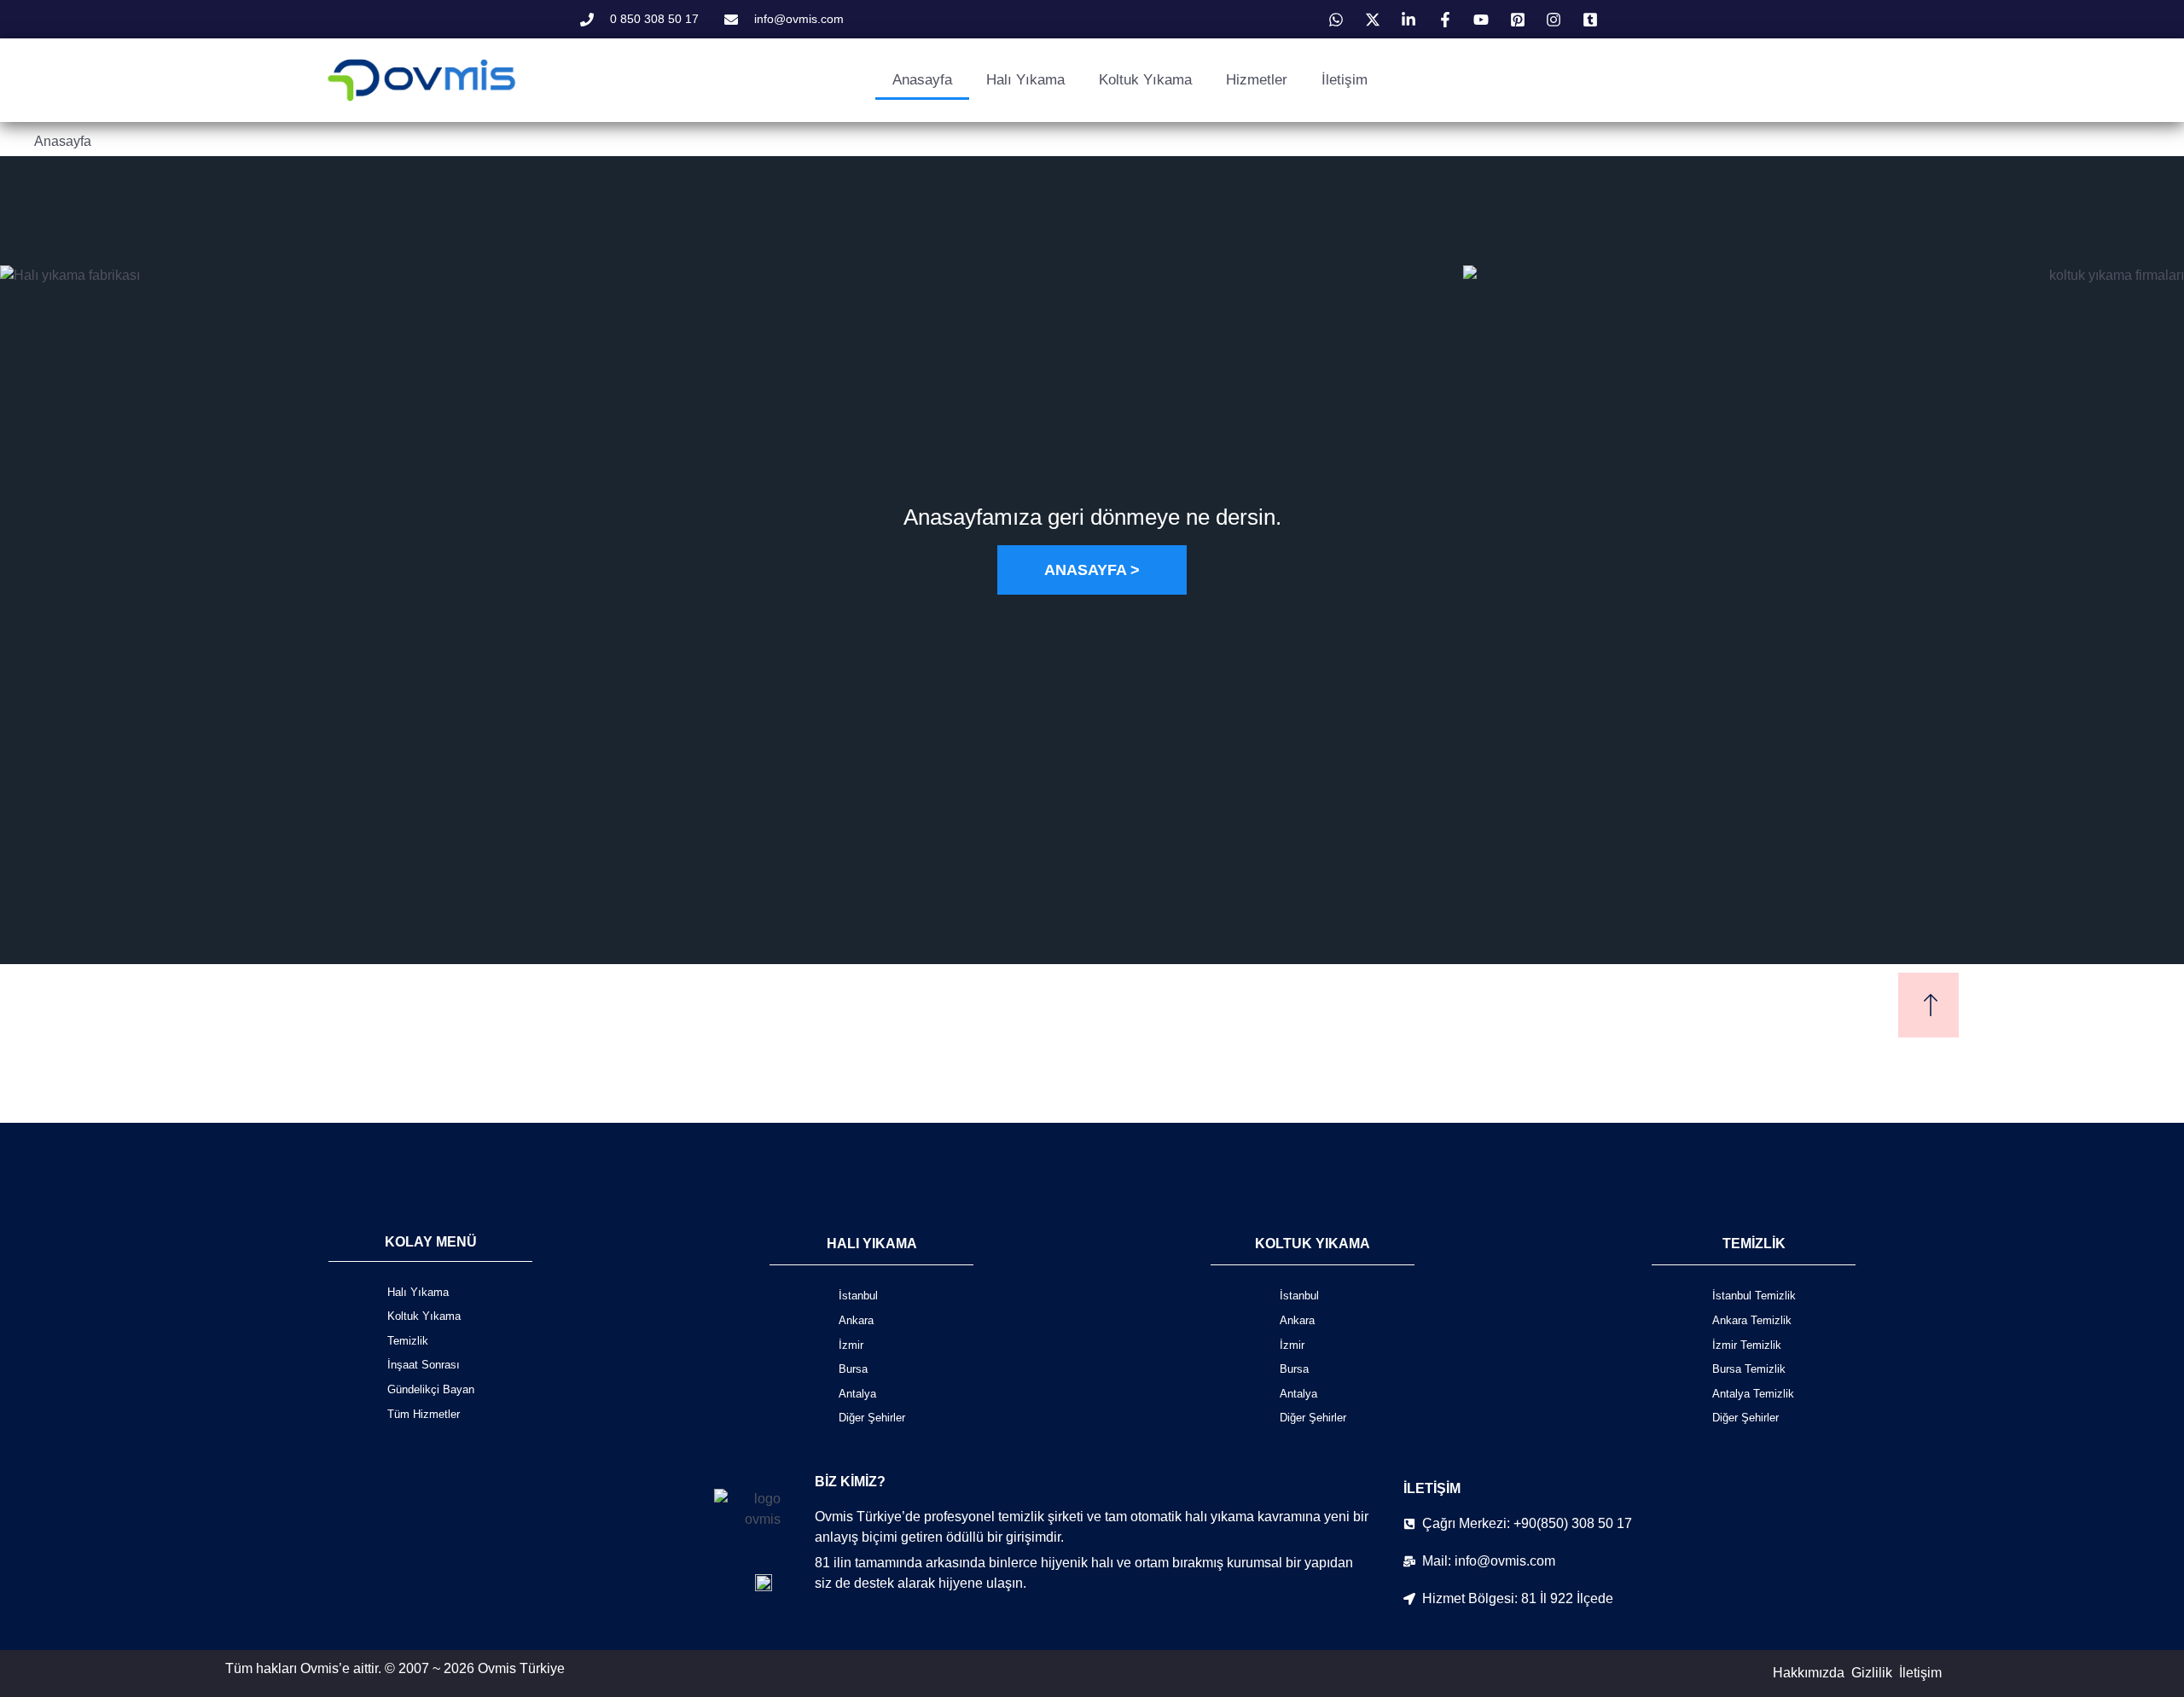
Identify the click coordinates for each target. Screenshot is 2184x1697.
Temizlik (408, 1341)
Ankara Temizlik (1752, 1320)
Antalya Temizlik (1753, 1394)
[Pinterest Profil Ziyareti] (1520, 20)
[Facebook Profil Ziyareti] (1448, 20)
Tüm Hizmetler (424, 1414)
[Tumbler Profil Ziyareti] (1593, 20)
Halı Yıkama (1025, 80)
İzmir (851, 1345)
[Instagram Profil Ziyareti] (1556, 20)
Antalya (857, 1394)
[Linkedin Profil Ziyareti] (1411, 20)
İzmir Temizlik (1747, 1345)
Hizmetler (1257, 80)
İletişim (1345, 80)
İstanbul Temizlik (1754, 1296)
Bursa (853, 1369)
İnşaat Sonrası (424, 1365)
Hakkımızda (1809, 1673)
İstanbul (858, 1296)
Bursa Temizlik (1749, 1369)
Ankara (856, 1320)
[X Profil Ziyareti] (1375, 20)
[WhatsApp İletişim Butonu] (1339, 20)
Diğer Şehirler (872, 1418)
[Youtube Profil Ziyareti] (1484, 20)
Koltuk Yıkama (1145, 80)
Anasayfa (922, 80)
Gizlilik (1872, 1673)
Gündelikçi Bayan (431, 1389)
